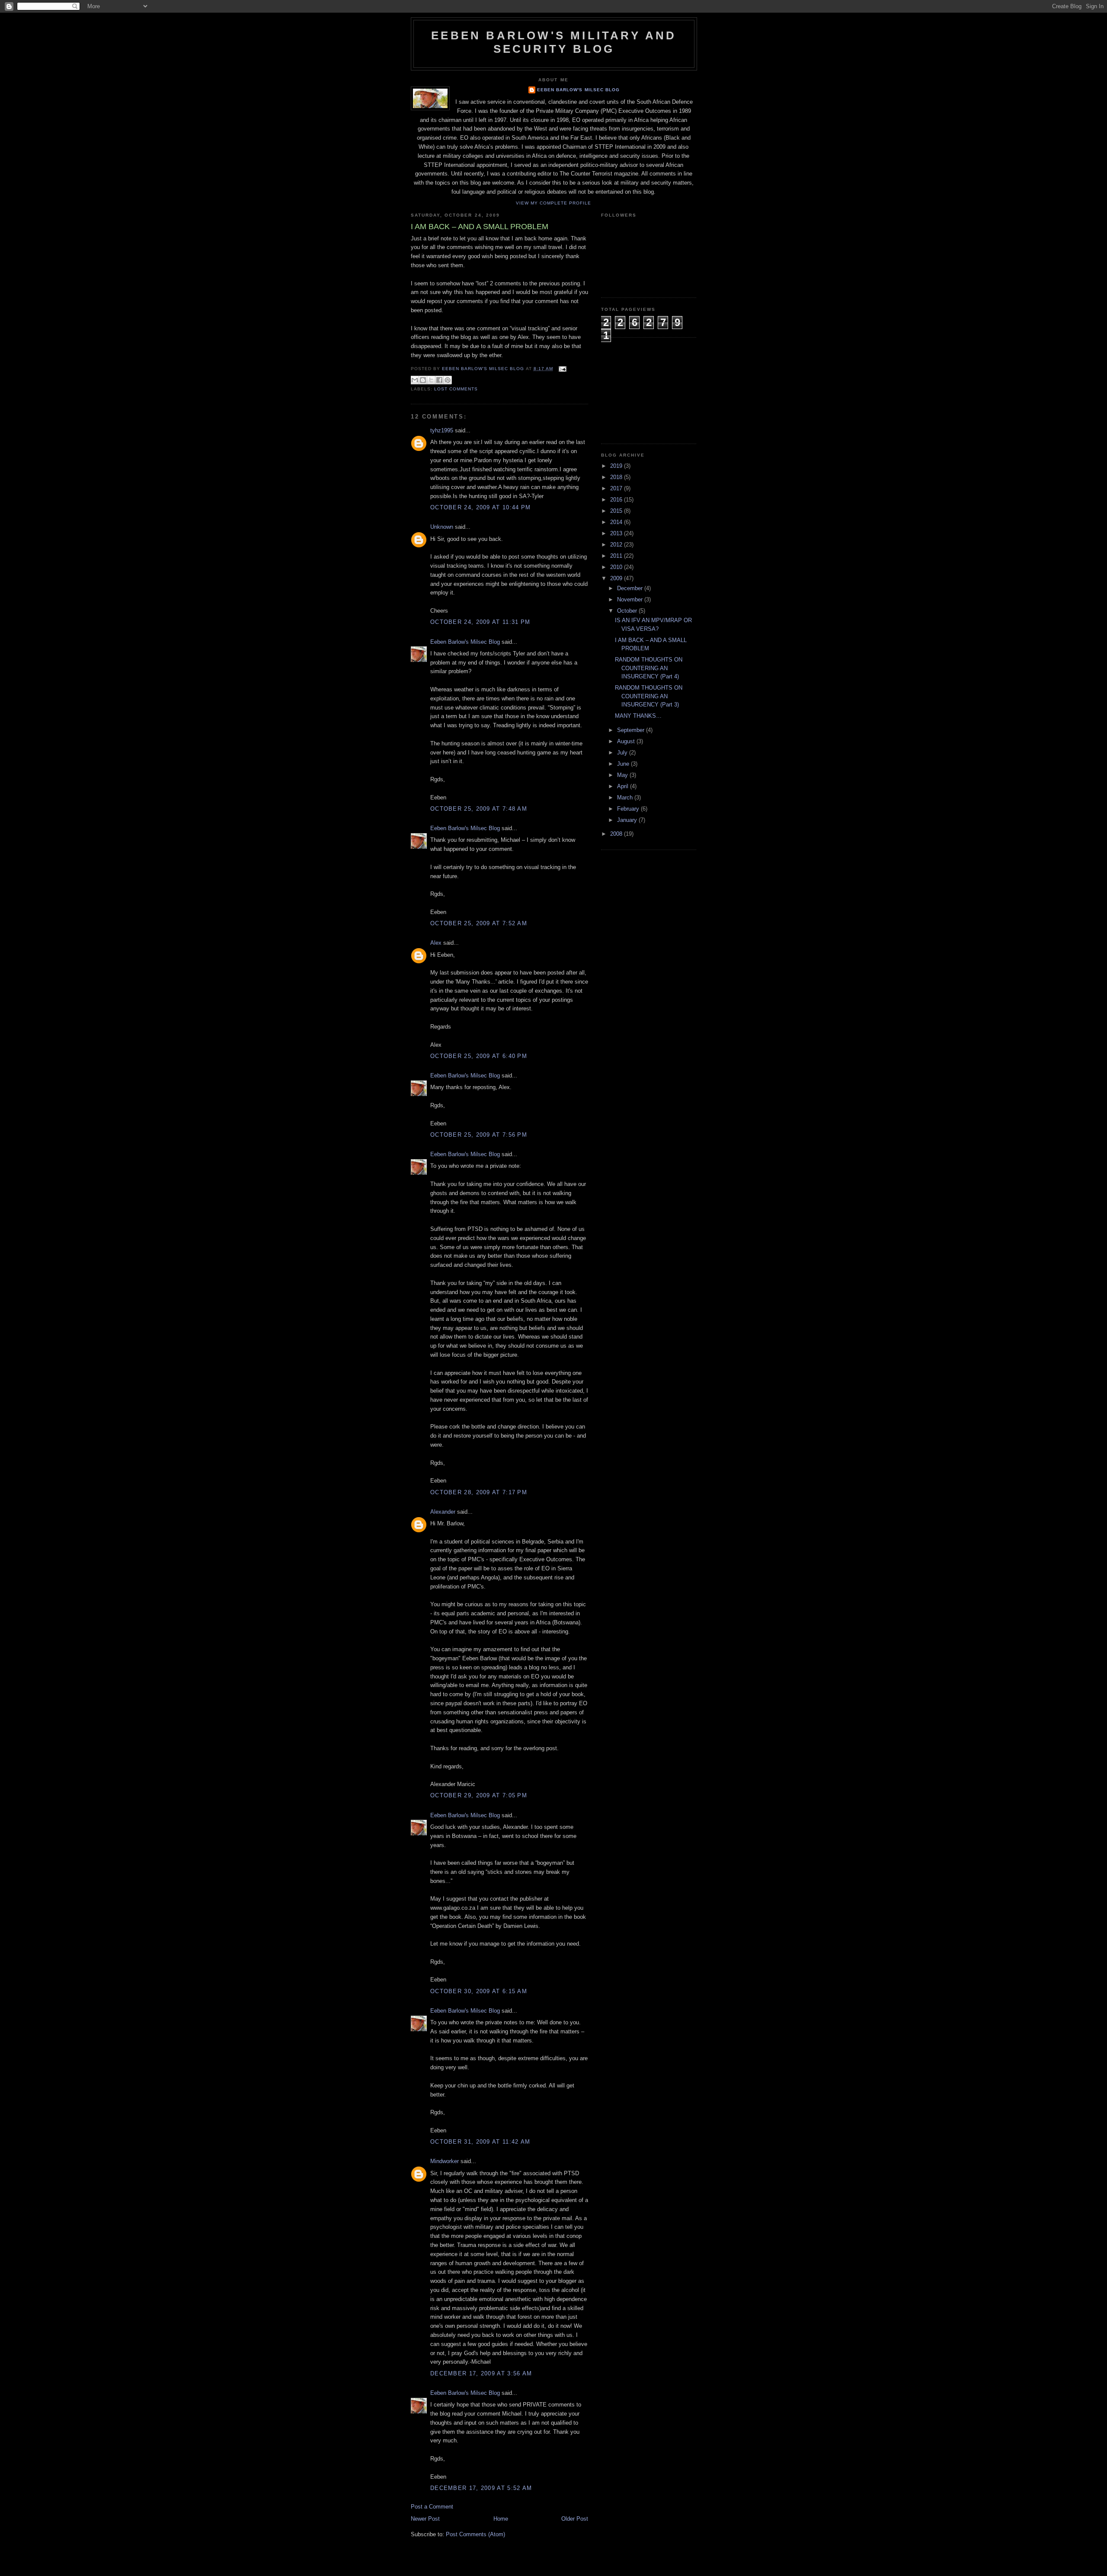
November (631, 599)
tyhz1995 (442, 430)
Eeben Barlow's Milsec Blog (578, 90)
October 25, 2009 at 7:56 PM (479, 1135)
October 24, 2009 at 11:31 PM (480, 622)
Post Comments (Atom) (475, 2534)
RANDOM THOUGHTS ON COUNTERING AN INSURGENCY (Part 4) (649, 668)
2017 (617, 488)
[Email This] (415, 380)
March (626, 797)
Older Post (575, 2519)
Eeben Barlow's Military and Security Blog (554, 42)
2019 (617, 466)
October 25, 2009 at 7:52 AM (479, 923)
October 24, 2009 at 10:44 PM (480, 507)
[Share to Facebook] (439, 380)
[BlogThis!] (423, 380)
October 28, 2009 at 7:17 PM (479, 1492)
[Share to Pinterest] (448, 380)
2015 (617, 511)
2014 (617, 522)
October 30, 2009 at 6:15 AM (479, 1991)
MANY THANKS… (638, 716)
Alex (436, 943)
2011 (617, 556)
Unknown (442, 527)
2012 (617, 545)
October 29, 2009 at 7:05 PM (479, 1795)
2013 (617, 533)
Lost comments (456, 389)
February (629, 809)
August (627, 741)
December (631, 588)
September (632, 730)
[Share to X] (431, 380)
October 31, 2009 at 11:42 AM (480, 2142)
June (624, 764)
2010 (617, 567)
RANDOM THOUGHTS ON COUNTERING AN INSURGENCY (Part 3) (649, 696)
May (623, 775)
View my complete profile (553, 203)
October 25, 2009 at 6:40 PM (479, 1056)
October (628, 611)
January (628, 820)
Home (501, 2519)
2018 (617, 477)
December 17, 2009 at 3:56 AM (481, 2373)
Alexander (443, 1512)
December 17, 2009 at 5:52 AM (481, 2488)
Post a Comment (432, 2507)
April (624, 786)
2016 (617, 500)
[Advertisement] (644, 390)
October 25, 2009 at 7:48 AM (479, 809)
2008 (617, 834)
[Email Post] (561, 369)
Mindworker (445, 2161)
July (623, 753)
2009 (617, 578)
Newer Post (425, 2519)
